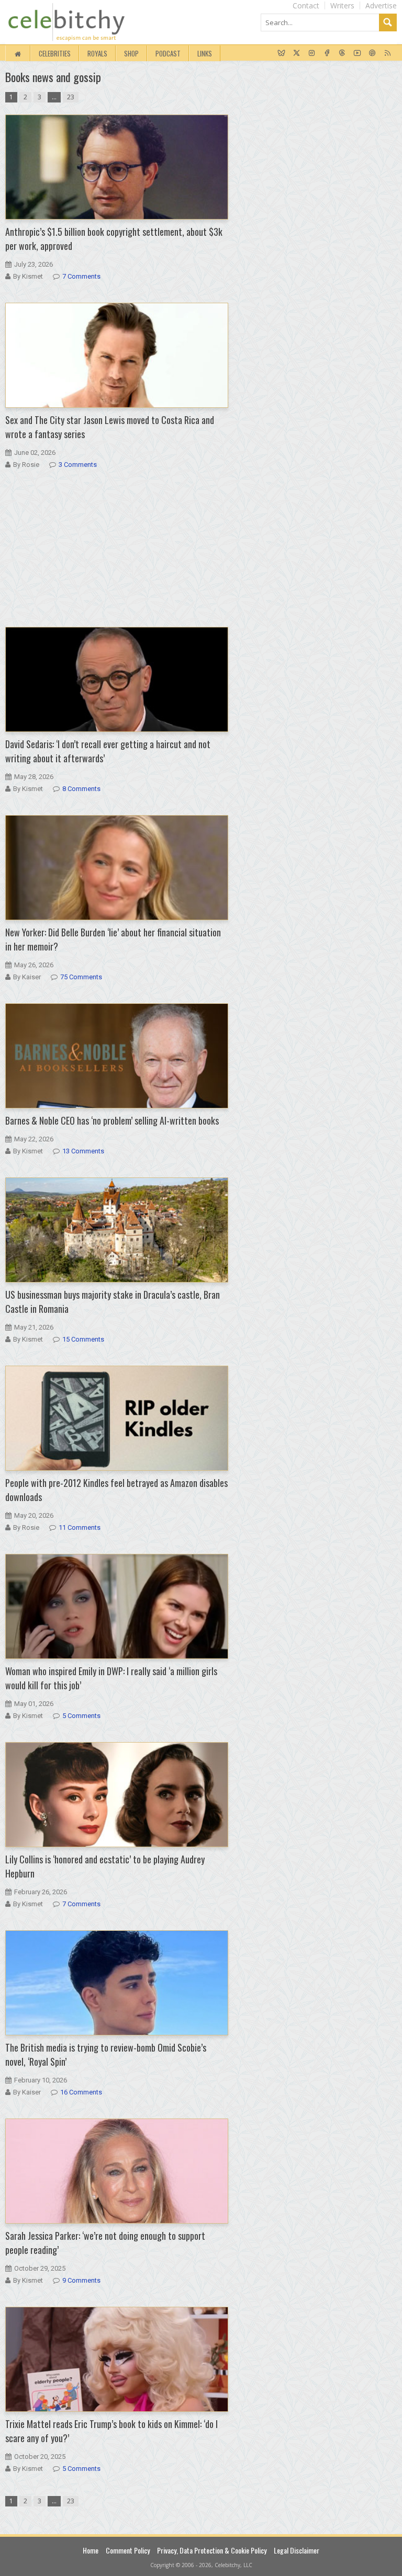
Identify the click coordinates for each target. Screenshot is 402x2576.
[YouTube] (357, 53)
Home (91, 2550)
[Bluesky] (281, 53)
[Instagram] (312, 53)
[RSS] (388, 53)
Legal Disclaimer (297, 2550)
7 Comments (81, 276)
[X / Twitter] (297, 53)
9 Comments (81, 2280)
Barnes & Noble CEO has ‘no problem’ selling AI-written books (112, 1120)
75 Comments (81, 977)
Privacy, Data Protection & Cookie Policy (212, 2550)
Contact (306, 5)
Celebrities (55, 53)
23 (71, 97)
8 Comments (81, 789)
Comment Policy (128, 2550)
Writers (342, 5)
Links (205, 53)
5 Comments (81, 1716)
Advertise (381, 5)
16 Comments (81, 2092)
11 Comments (80, 1527)
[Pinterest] (372, 53)
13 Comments (83, 1151)
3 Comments (78, 465)
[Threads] (342, 53)
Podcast (168, 53)
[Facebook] (327, 53)
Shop (131, 53)
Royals (97, 53)
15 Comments (83, 1339)
